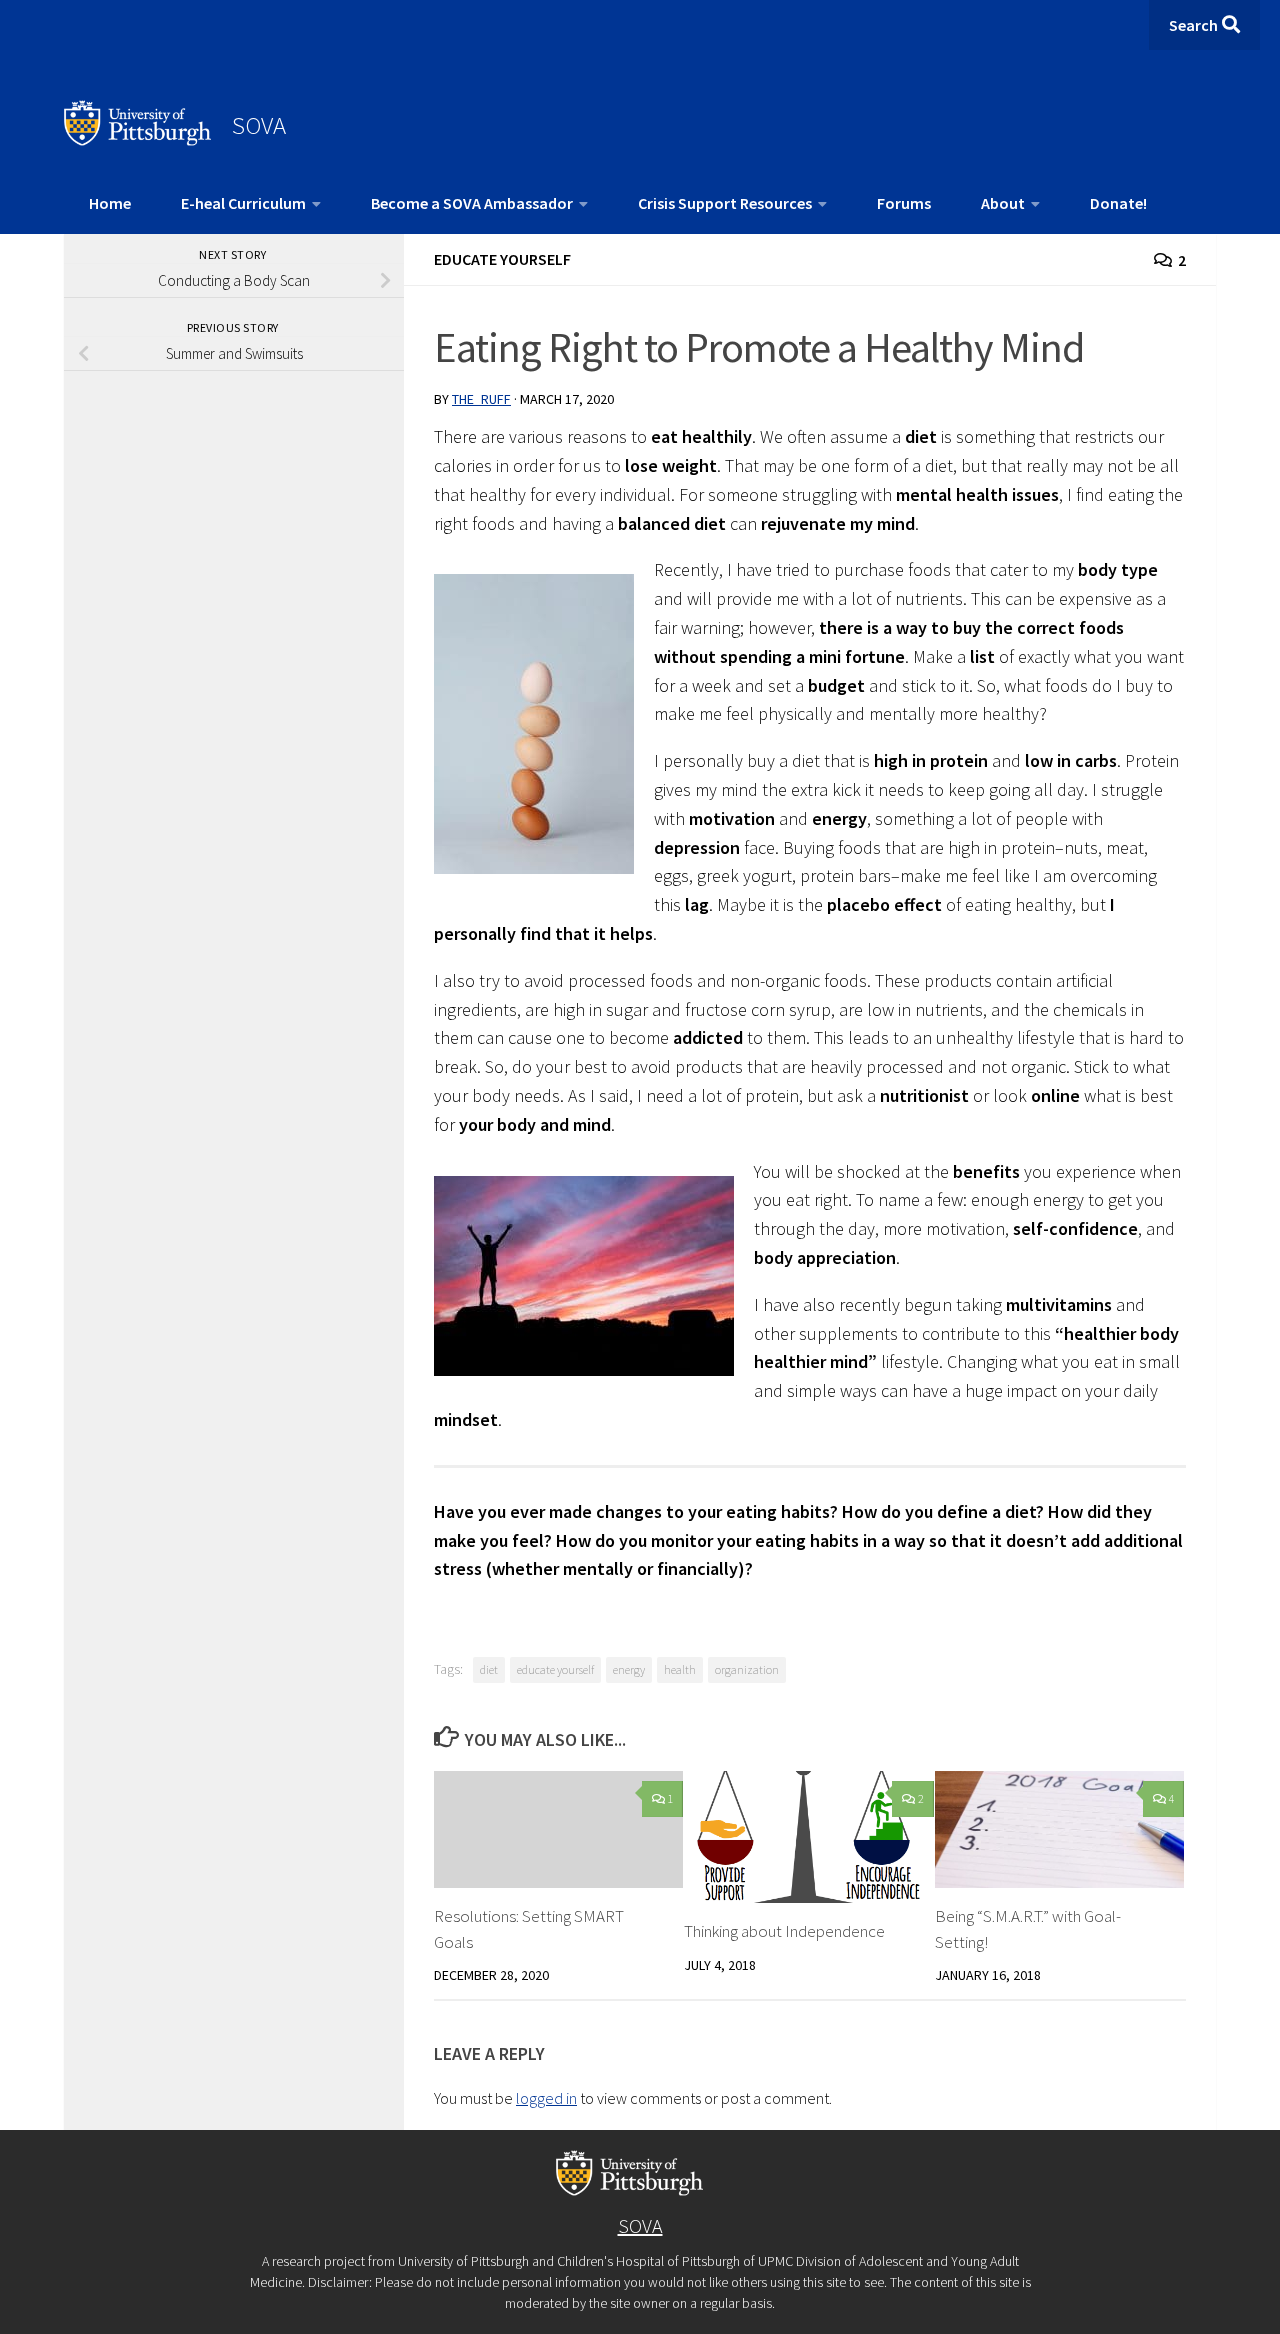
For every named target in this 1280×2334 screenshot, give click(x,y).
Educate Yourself (502, 259)
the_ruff (481, 399)
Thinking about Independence (784, 1931)
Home (110, 203)
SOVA (259, 125)
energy (629, 1669)
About (1003, 203)
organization (747, 1669)
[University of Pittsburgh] (138, 140)
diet (489, 1669)
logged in (546, 2098)
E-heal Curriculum (243, 203)
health (680, 1669)
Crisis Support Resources (725, 203)
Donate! (1118, 203)
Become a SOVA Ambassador (472, 203)
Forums (904, 203)
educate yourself (555, 1669)
